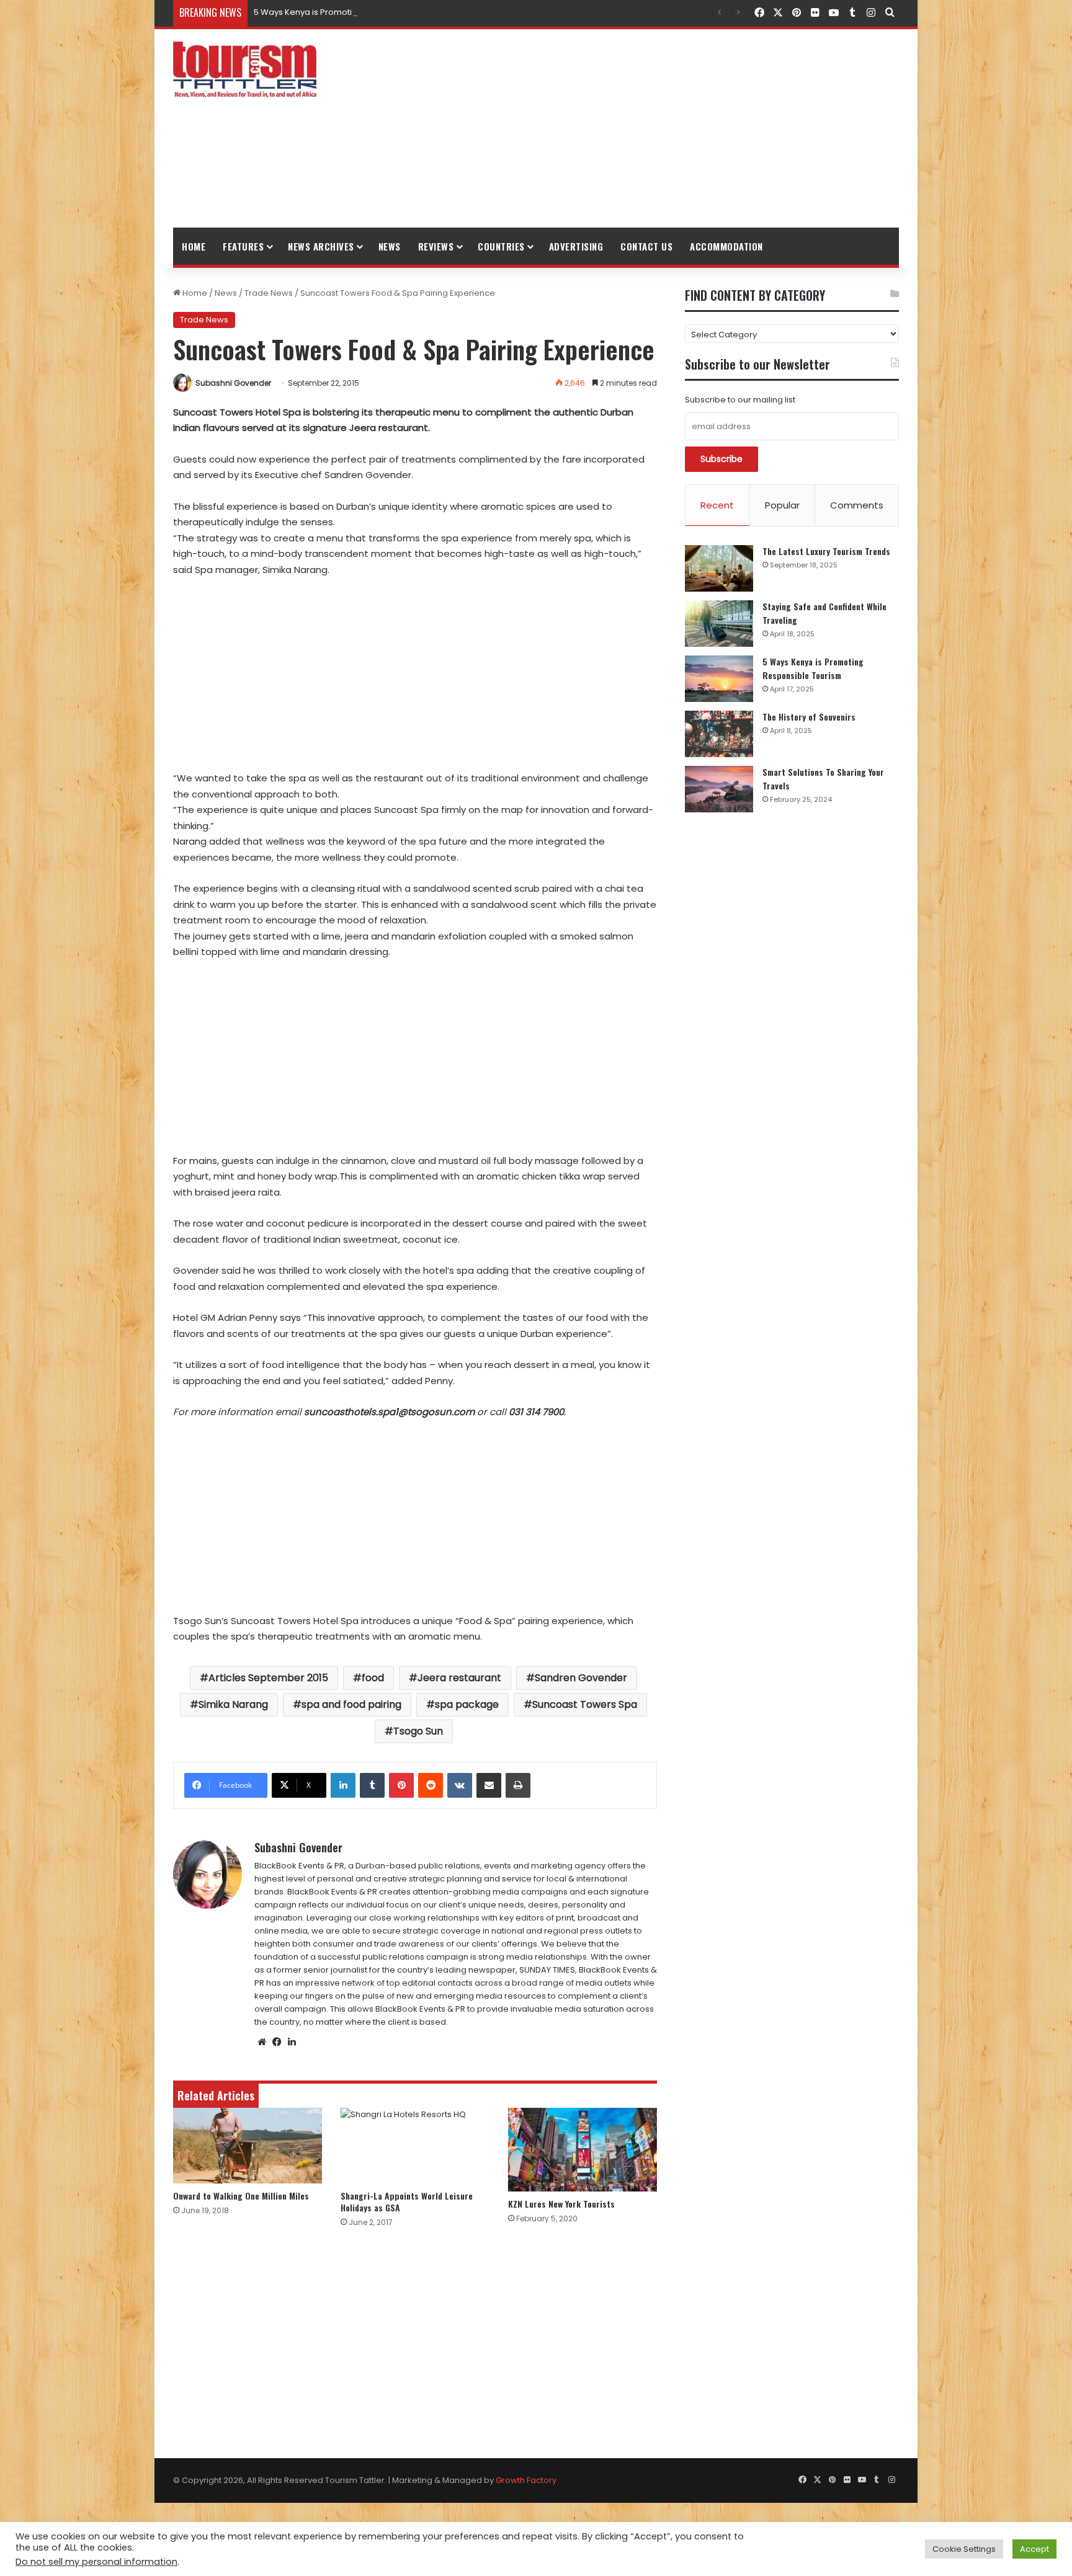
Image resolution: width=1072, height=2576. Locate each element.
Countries (501, 246)
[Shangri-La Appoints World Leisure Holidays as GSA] (415, 2146)
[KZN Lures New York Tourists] (583, 2150)
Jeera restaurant (459, 1678)
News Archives (321, 246)
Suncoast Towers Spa (585, 1704)
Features (243, 246)
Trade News (269, 293)
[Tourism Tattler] (245, 69)
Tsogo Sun (418, 1731)
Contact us (646, 246)
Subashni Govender (233, 383)
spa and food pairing (351, 1704)
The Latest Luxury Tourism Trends (826, 551)
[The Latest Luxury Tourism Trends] (719, 568)
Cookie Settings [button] (964, 2549)
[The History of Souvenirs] (719, 734)
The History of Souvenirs (809, 717)
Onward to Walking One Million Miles (241, 2196)
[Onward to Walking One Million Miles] (248, 2146)
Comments (857, 505)
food (373, 1678)
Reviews (436, 246)
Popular (782, 505)
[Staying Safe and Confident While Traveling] (719, 624)
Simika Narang (233, 1704)
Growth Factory (526, 2480)
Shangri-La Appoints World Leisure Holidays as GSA (407, 2201)
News (390, 246)
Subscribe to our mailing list (740, 400)
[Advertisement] (660, 128)
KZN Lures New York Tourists (561, 2204)
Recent (717, 505)
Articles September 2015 (268, 1678)
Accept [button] (1034, 2549)
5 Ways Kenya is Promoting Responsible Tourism (351, 12)
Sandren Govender (581, 1678)
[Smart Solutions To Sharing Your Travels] (719, 789)
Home (194, 246)
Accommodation (726, 246)
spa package (467, 1704)
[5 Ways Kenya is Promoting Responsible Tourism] (719, 679)
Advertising (576, 246)
